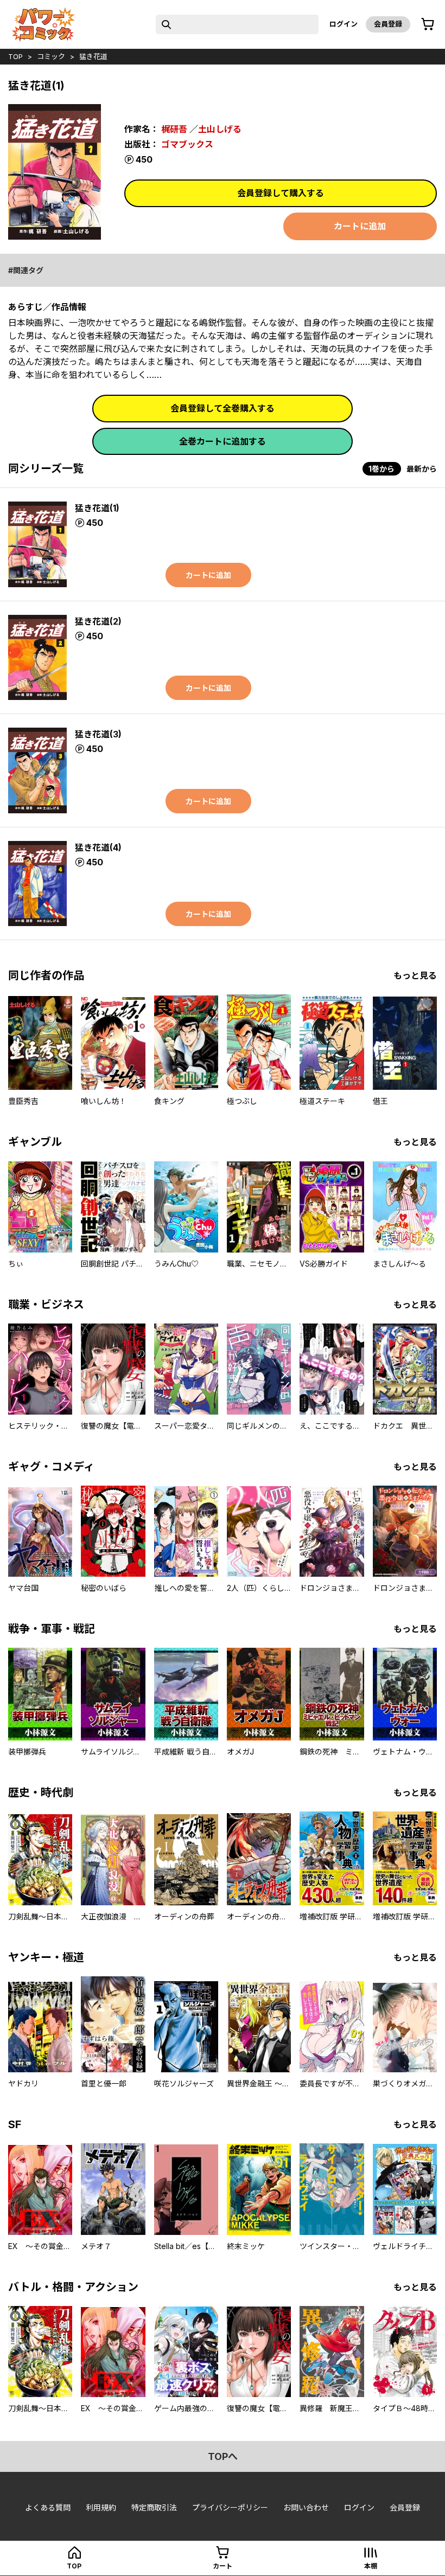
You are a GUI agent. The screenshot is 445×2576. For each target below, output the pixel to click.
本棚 (371, 2566)
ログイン (344, 24)
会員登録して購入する (281, 193)
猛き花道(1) (97, 508)
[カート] (428, 24)
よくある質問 (48, 2507)
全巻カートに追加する (223, 441)
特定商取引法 (154, 2507)
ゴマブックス (187, 144)
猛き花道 (93, 56)
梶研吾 (174, 129)
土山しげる (220, 129)
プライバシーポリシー (230, 2507)
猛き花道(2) (98, 621)
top (15, 56)
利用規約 (101, 2507)
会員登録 (388, 24)
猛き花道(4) (98, 847)
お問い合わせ (306, 2507)
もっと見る (415, 975)
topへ (223, 2456)
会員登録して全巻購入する (223, 408)
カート (223, 2566)
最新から (422, 469)
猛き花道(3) (98, 734)
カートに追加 (360, 226)
